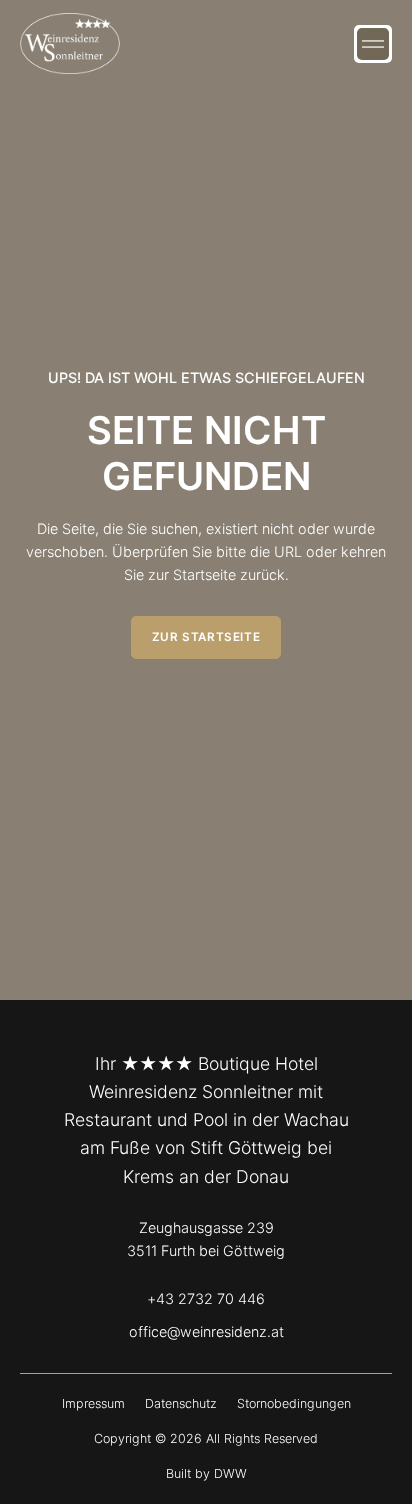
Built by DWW (206, 1473)
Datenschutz (181, 1403)
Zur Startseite (206, 637)
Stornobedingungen (294, 1403)
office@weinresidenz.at (206, 1331)
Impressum (93, 1403)
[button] (373, 44)
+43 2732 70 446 (206, 1298)
